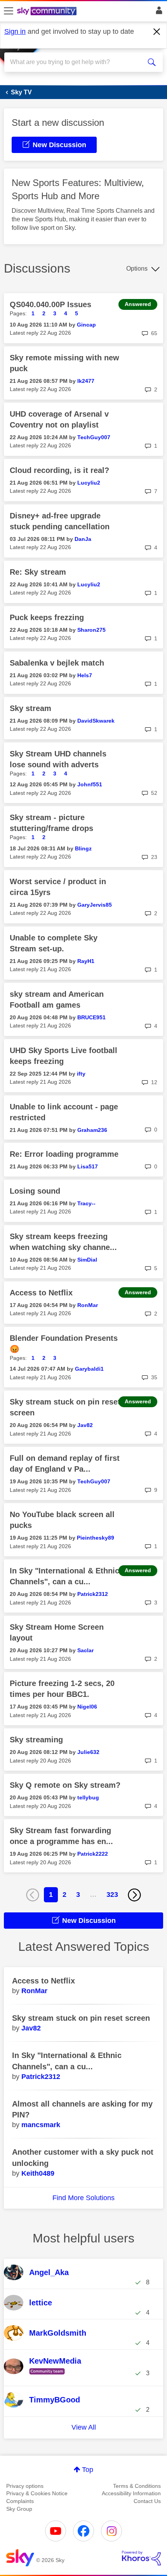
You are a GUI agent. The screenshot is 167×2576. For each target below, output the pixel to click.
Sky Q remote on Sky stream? (65, 1785)
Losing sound (35, 1191)
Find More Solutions (83, 2198)
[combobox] (76, 62)
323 (112, 1895)
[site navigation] (9, 11)
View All (84, 2427)
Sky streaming (36, 1740)
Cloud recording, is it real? (59, 470)
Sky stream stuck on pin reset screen (81, 2018)
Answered (138, 304)
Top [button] (88, 2470)
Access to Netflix (41, 1293)
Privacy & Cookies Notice (37, 2493)
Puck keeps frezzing (47, 617)
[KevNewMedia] (49, 2375)
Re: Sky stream (38, 572)
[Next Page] (134, 1895)
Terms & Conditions (137, 2486)
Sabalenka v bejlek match (57, 663)
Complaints (20, 2501)
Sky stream (30, 708)
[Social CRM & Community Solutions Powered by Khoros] (141, 2558)
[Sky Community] (48, 12)
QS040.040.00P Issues (50, 304)
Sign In (157, 12)
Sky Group (19, 2509)
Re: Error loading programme (64, 1154)
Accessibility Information (131, 2493)
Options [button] (137, 269)
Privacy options (25, 2486)
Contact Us (147, 2501)
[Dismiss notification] (157, 32)
